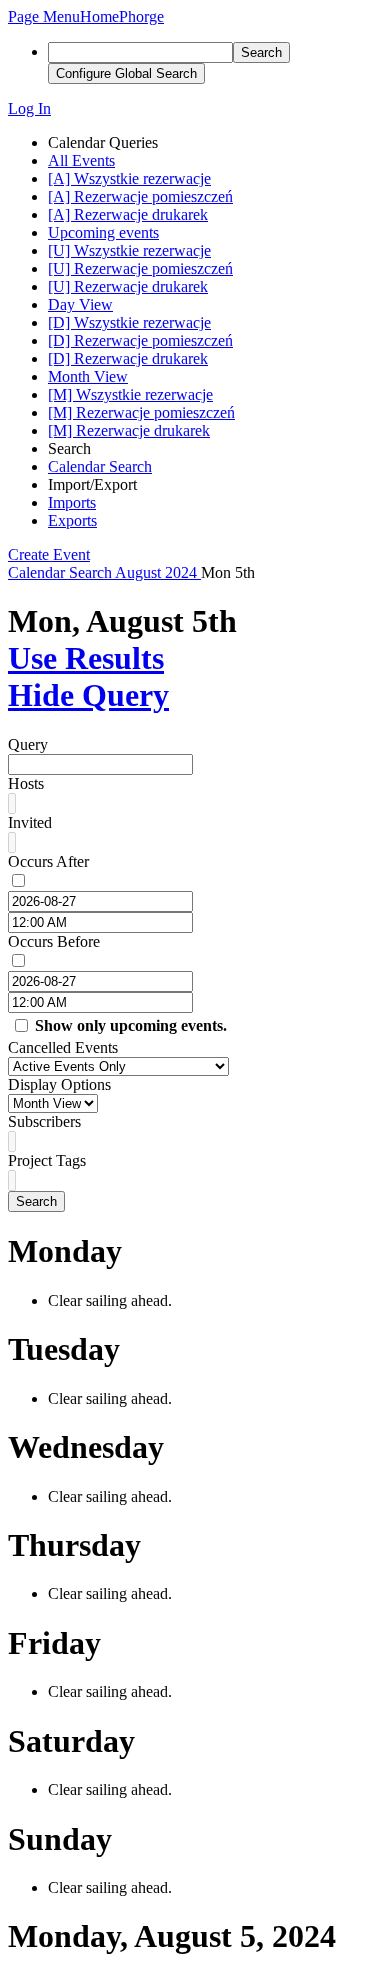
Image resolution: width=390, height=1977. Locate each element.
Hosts (26, 783)
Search (36, 1201)
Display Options (59, 1084)
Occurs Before (54, 941)
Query (28, 744)
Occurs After (48, 861)
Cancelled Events (63, 1047)
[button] (44, 16)
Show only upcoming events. (131, 1025)
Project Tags (47, 1160)
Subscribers (44, 1121)
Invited (30, 822)
